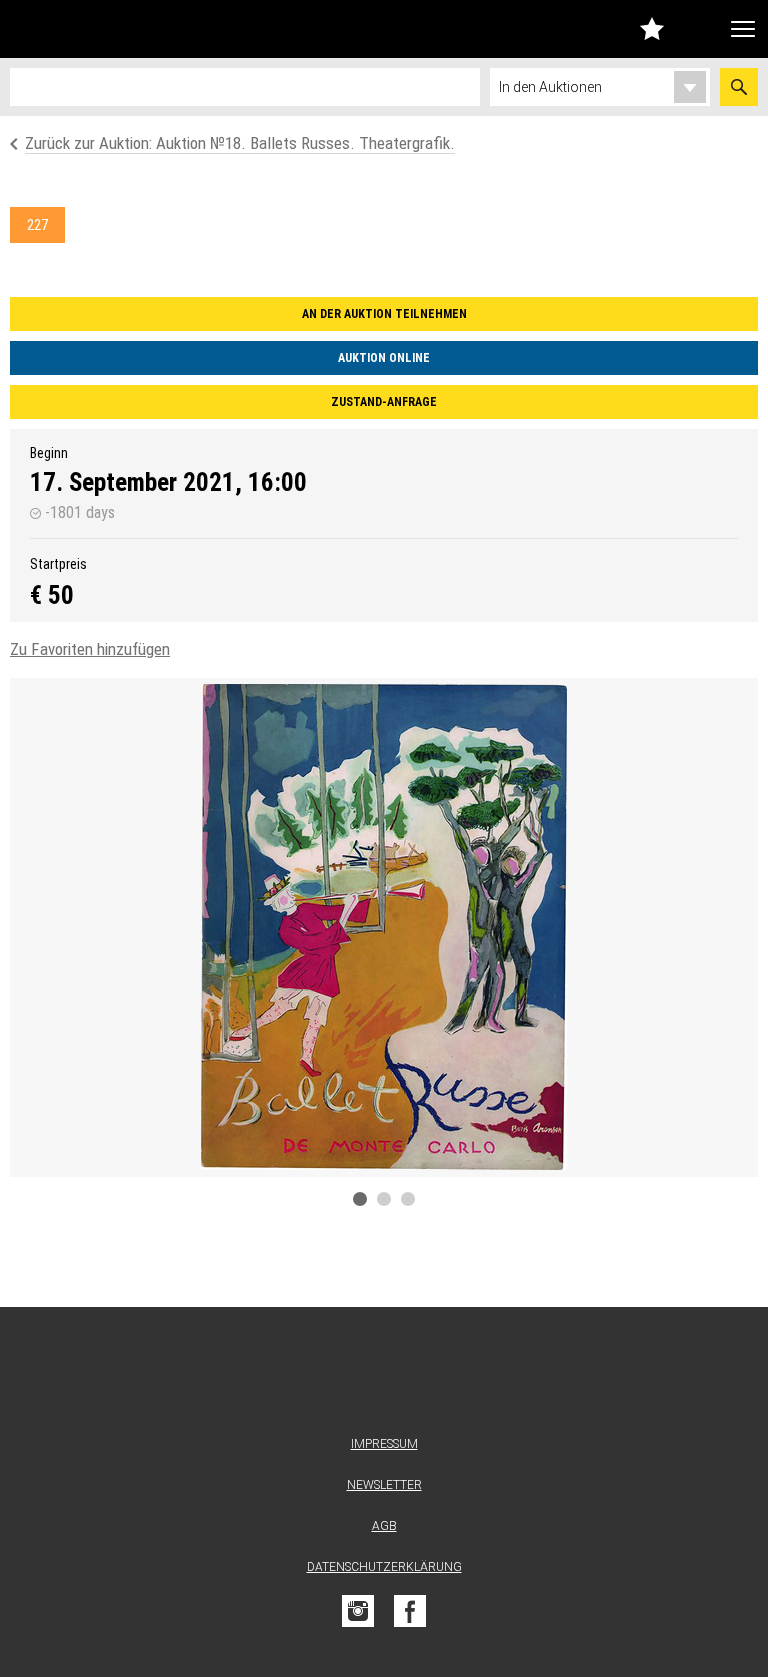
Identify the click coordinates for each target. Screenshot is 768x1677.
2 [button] (384, 1199)
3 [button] (408, 1199)
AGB (384, 1526)
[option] (384, 927)
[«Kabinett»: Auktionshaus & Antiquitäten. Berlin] (384, 1375)
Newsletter (384, 1485)
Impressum (384, 1444)
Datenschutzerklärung (384, 1567)
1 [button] (360, 1199)
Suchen (739, 87)
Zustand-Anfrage (384, 402)
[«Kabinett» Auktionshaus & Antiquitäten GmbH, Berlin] (115, 29)
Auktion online (384, 358)
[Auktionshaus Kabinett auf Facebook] (410, 1611)
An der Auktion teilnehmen (384, 314)
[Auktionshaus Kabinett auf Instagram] (358, 1611)
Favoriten (652, 28)
